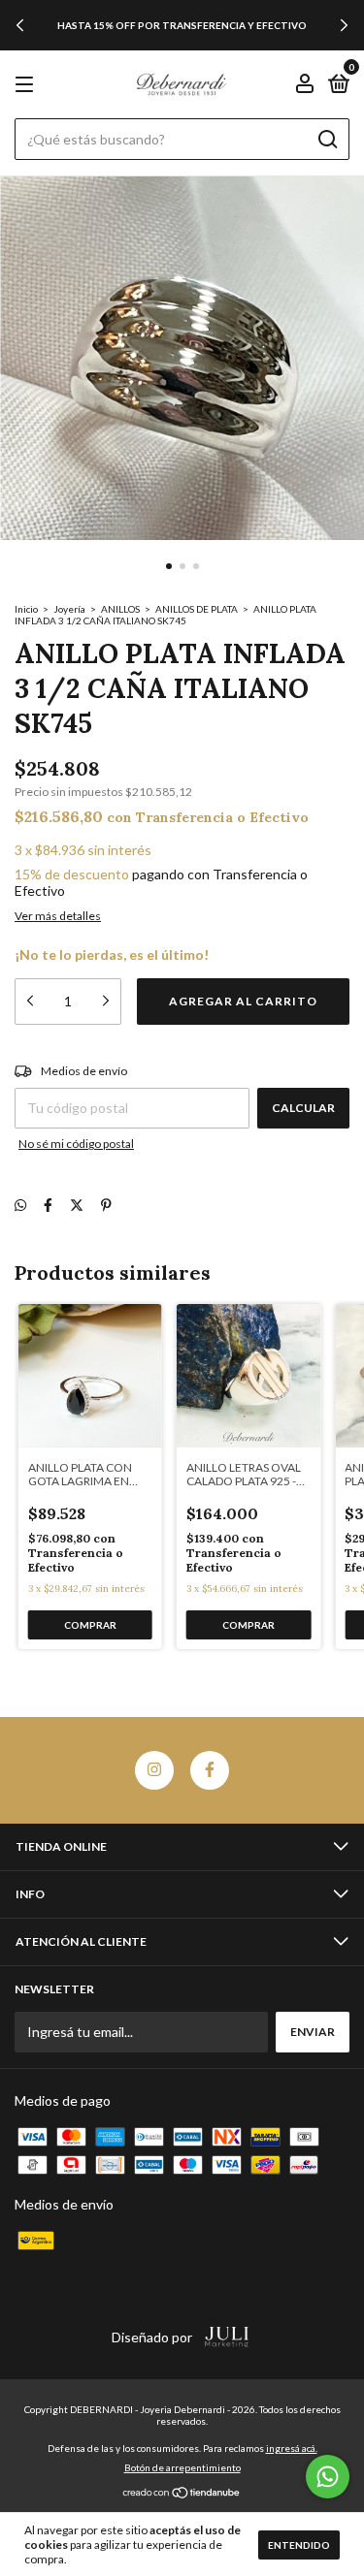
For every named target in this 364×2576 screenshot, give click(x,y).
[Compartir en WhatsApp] (20, 1205)
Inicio (26, 609)
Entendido (299, 2545)
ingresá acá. (292, 2448)
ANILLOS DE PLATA (198, 609)
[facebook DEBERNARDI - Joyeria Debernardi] (210, 1770)
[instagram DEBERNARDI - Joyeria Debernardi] (154, 1770)
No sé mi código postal (76, 1144)
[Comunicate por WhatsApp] (328, 2477)
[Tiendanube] (182, 2494)
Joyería (69, 609)
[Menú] (28, 85)
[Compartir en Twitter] (77, 1205)
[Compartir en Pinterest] (106, 1205)
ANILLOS (120, 609)
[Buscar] (327, 140)
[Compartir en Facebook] (48, 1205)
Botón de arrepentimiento (182, 2467)
